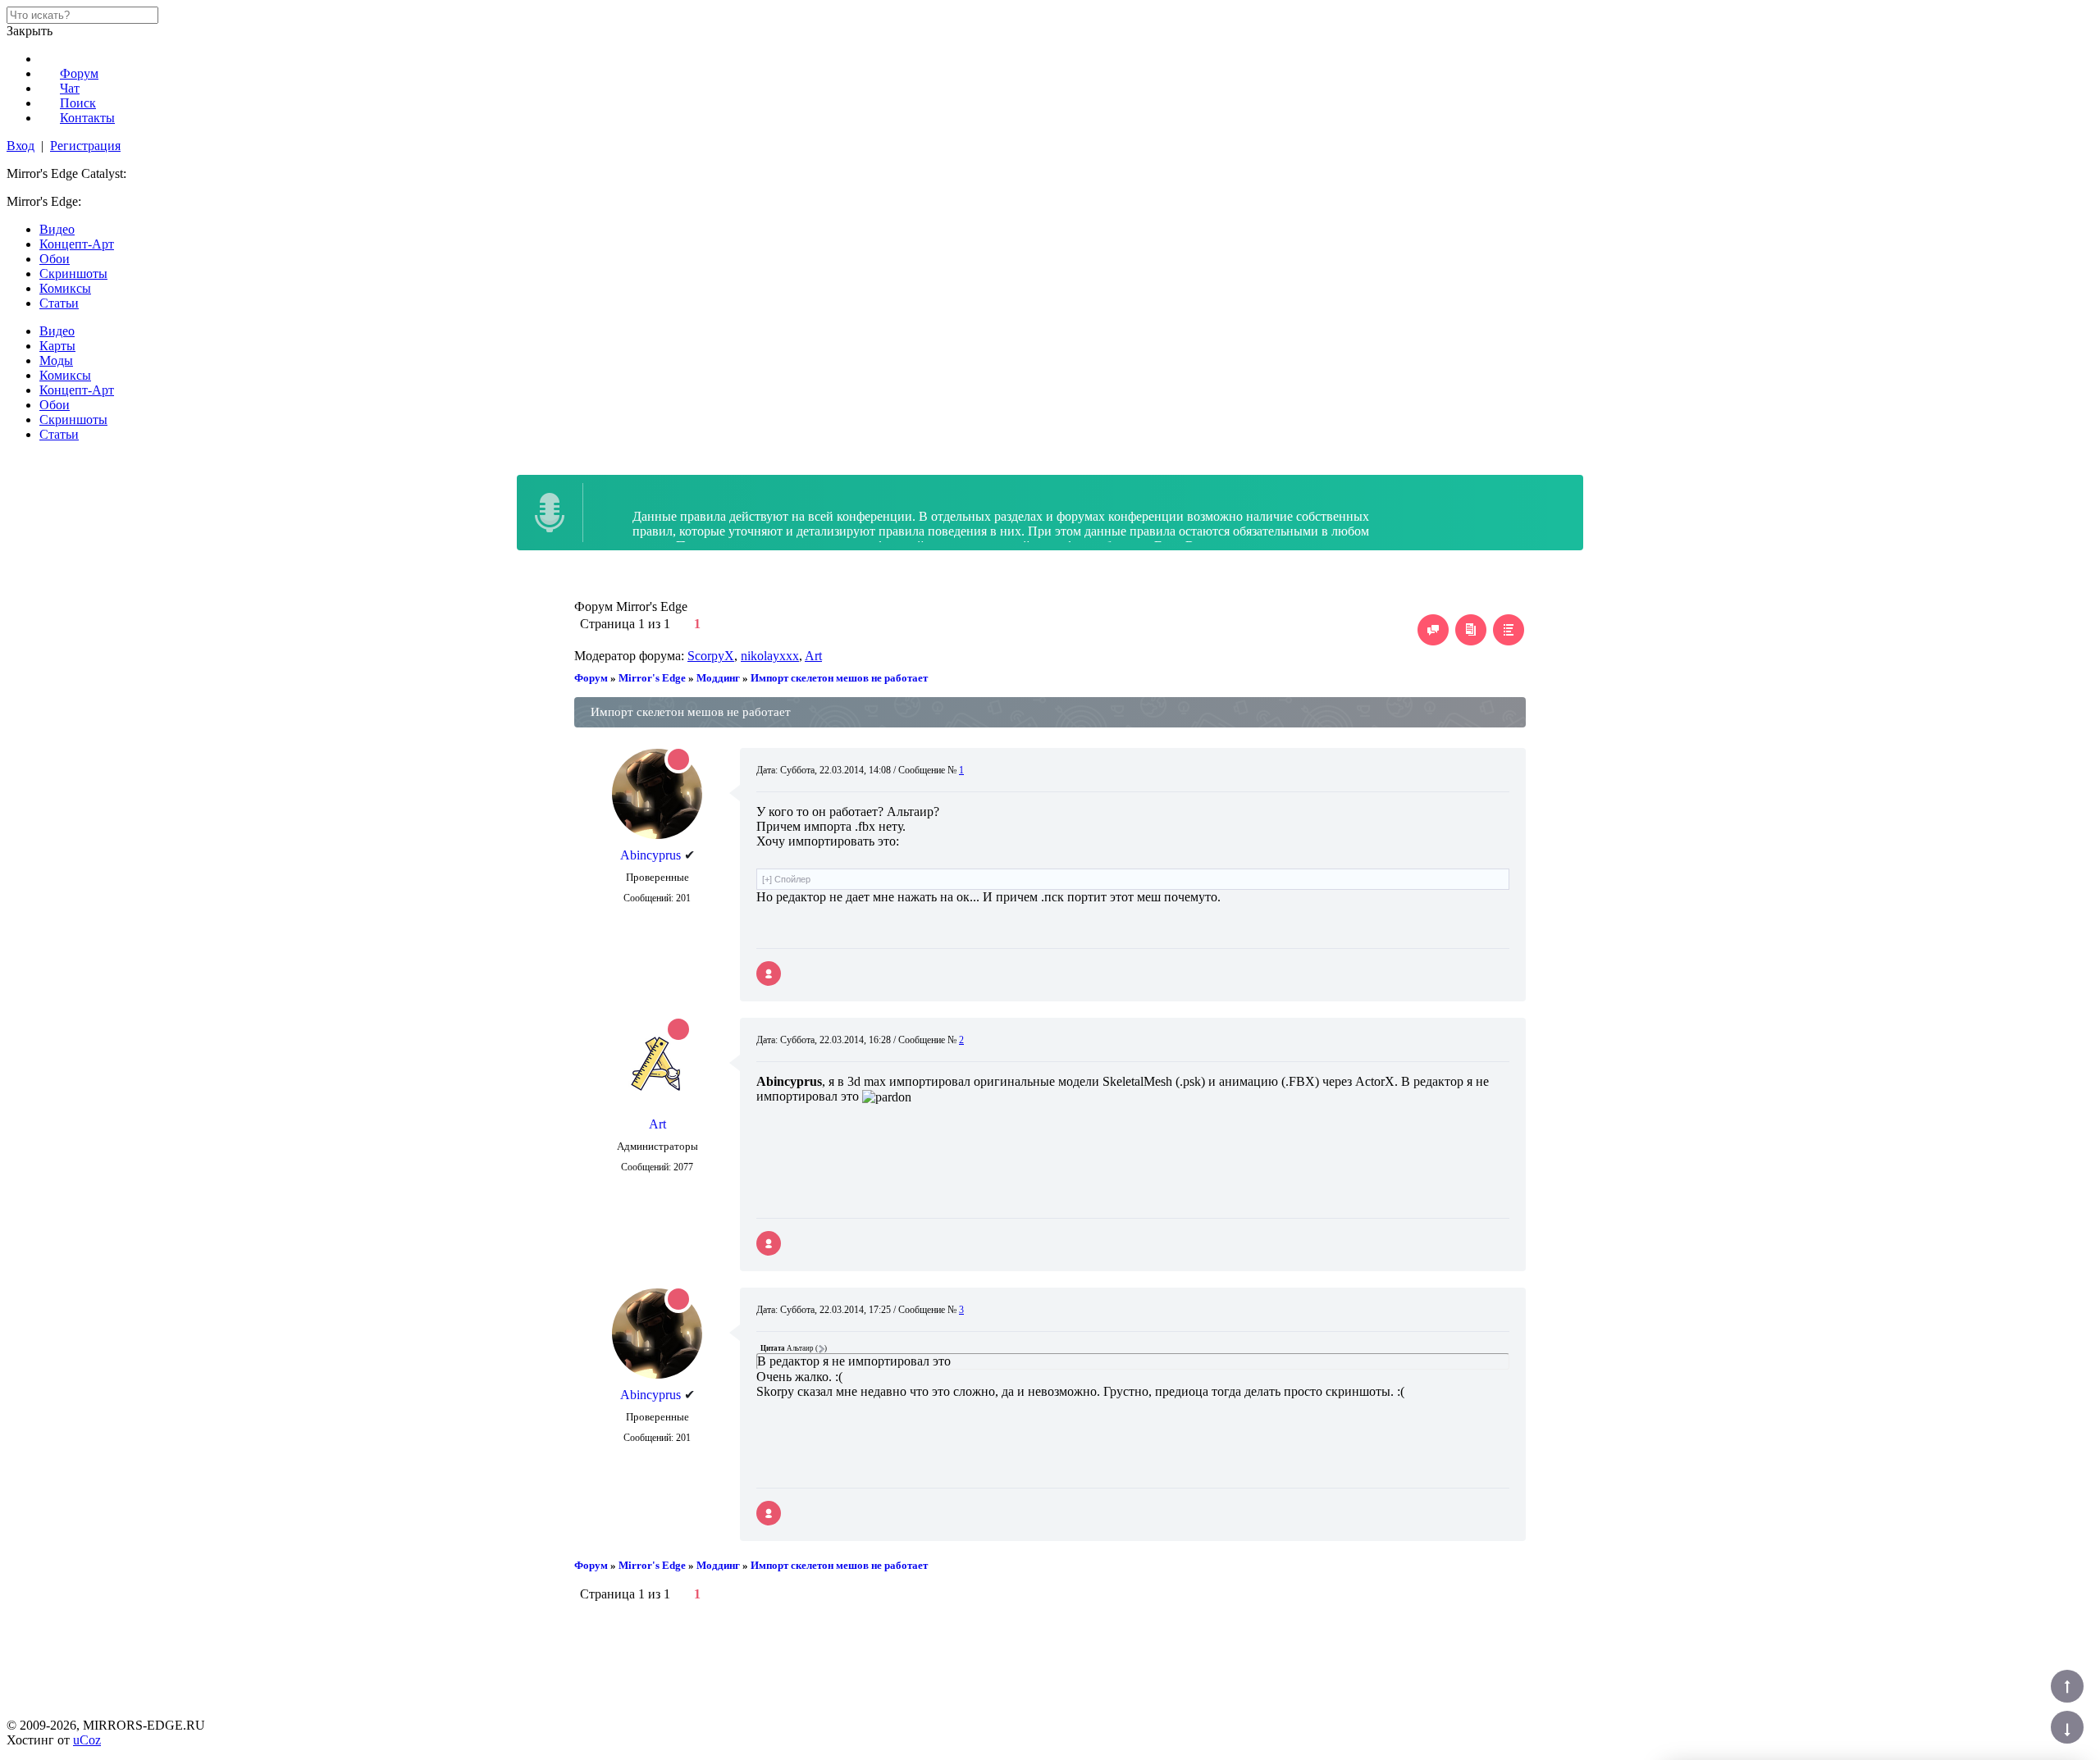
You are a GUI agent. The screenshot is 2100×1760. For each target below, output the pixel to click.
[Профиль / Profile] (769, 973)
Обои (55, 259)
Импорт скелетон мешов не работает (839, 678)
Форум (79, 73)
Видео (57, 229)
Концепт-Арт (77, 244)
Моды (56, 360)
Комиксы (65, 288)
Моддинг (718, 678)
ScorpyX (711, 656)
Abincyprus (651, 855)
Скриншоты (73, 274)
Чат (70, 88)
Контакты (87, 118)
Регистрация (85, 146)
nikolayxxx (770, 656)
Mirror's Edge (652, 678)
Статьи (59, 303)
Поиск (78, 103)
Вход (21, 146)
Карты (57, 346)
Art (813, 656)
